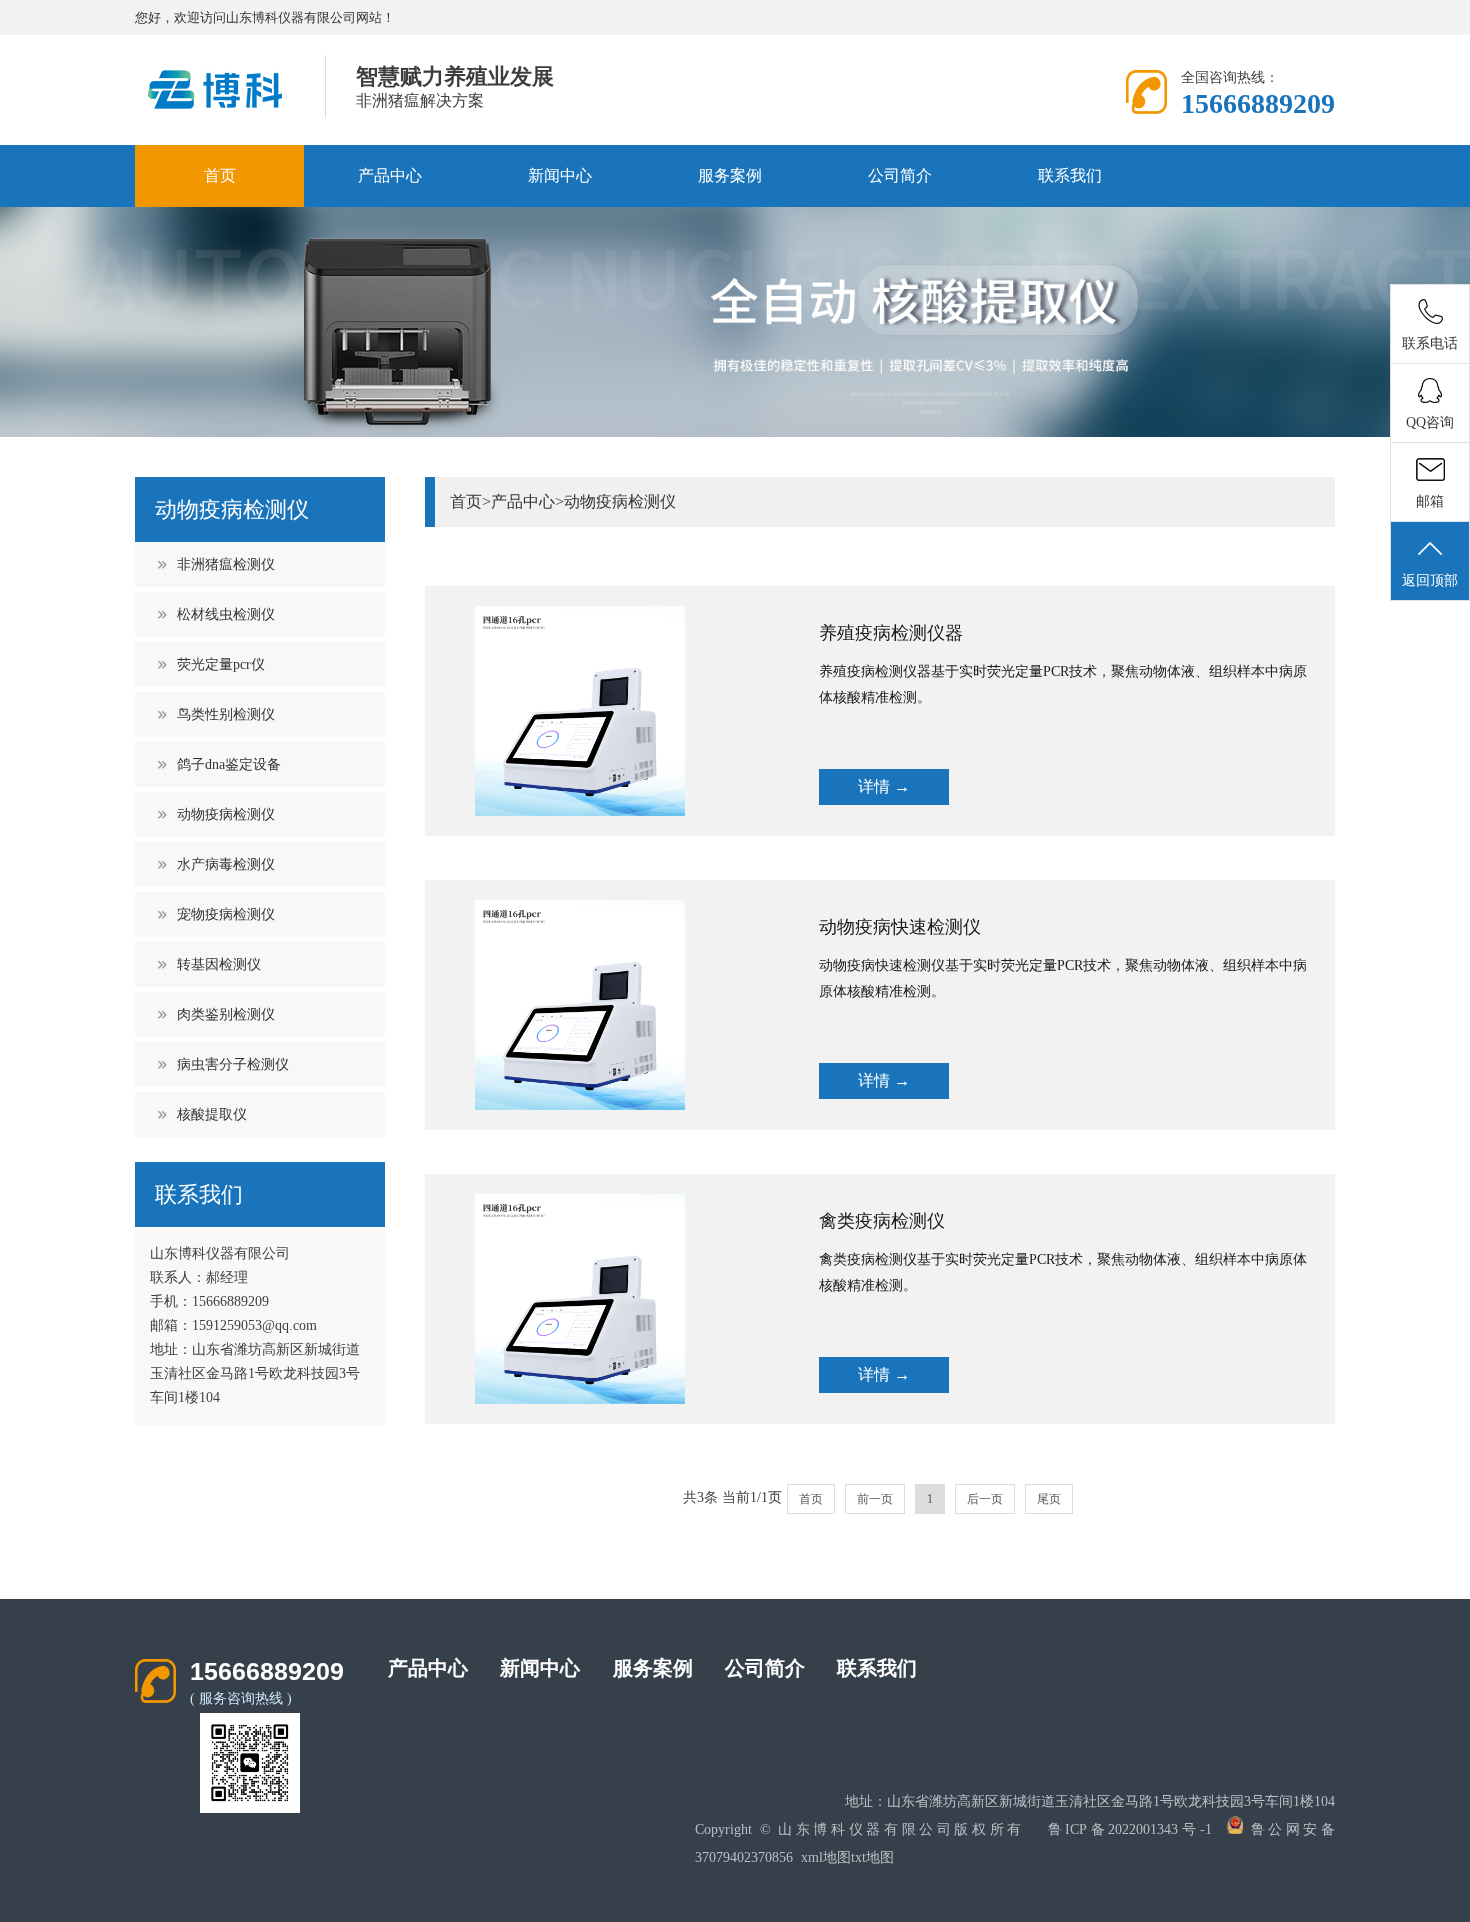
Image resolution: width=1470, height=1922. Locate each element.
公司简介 (900, 175)
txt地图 (872, 1857)
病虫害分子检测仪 (233, 1064)
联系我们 (1070, 175)
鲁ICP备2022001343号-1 (1130, 1829)
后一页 (985, 1499)
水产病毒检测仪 (226, 864)
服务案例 (730, 175)
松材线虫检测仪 (226, 614)
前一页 (875, 1499)
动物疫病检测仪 (226, 814)
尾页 (1049, 1499)
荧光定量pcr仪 (221, 664)
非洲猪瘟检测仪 (226, 564)
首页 (220, 175)
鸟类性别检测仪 (226, 714)
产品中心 (390, 175)
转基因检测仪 (219, 964)
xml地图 (826, 1857)
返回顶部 (1430, 580)
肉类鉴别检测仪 (226, 1014)
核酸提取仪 (212, 1114)
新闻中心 (560, 175)
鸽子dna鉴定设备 (229, 764)
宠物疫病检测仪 (226, 914)
